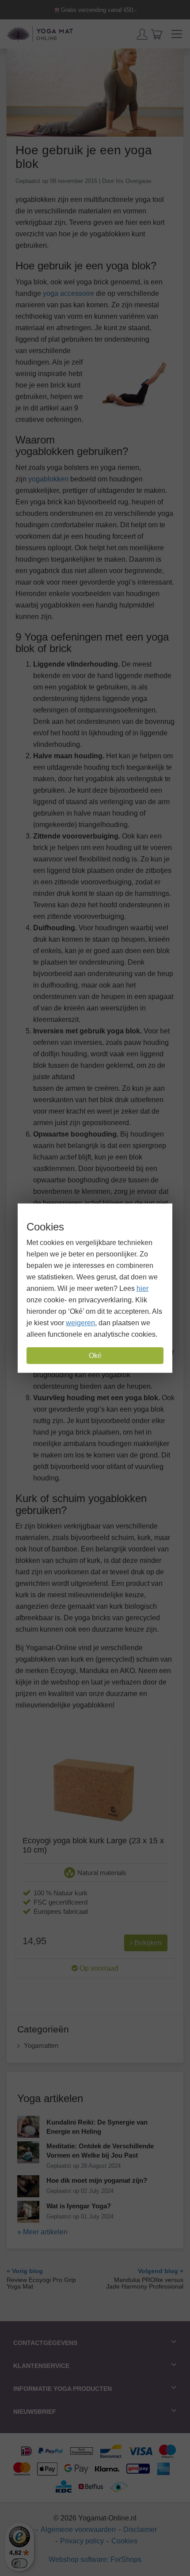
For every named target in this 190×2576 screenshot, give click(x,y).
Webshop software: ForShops (95, 2559)
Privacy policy (82, 2541)
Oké (95, 1355)
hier (142, 1288)
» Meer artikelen (42, 2232)
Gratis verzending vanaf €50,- (98, 10)
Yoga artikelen (50, 2098)
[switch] (19, 2563)
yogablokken (48, 479)
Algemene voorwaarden (78, 2529)
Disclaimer (140, 2529)
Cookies (124, 2541)
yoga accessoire (68, 293)
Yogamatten (41, 2045)
